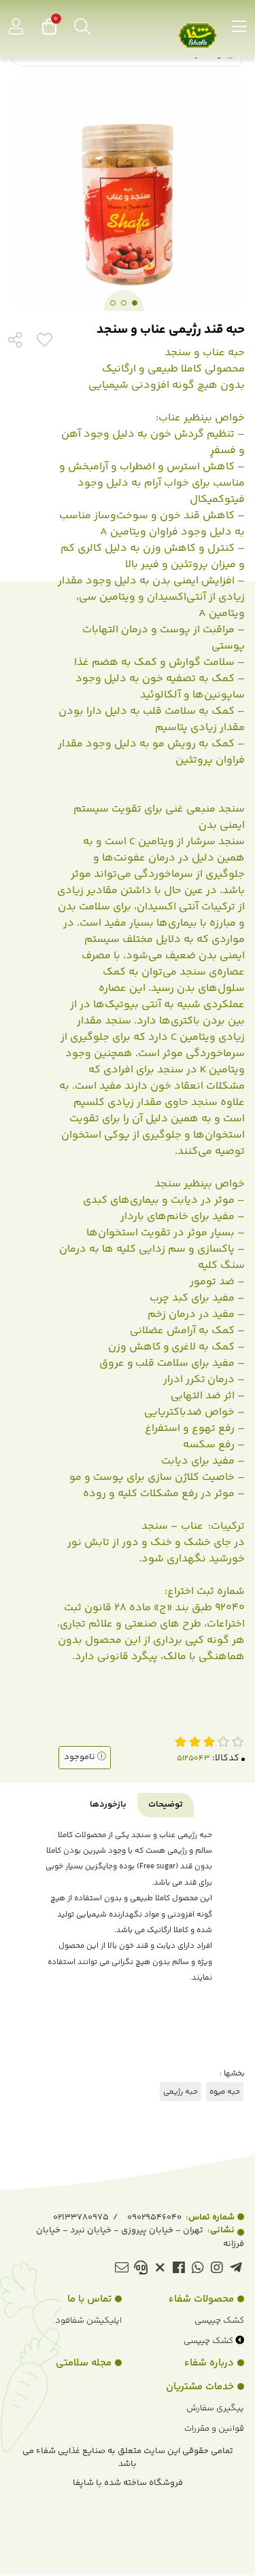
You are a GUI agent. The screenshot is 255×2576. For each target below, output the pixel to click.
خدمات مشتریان (200, 2387)
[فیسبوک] (178, 2269)
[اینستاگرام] (217, 2269)
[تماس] (140, 2269)
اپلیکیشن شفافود (88, 2321)
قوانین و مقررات (214, 2429)
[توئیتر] (159, 2269)
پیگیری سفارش (215, 2408)
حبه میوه (225, 2092)
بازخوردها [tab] (108, 1804)
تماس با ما (89, 2299)
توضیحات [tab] (166, 1804)
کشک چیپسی (219, 2321)
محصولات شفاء (201, 2299)
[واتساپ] (198, 2269)
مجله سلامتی (84, 2363)
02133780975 (81, 2217)
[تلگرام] (236, 2269)
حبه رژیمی (181, 2092)
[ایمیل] (121, 2269)
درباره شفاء (209, 2363)
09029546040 (181, 2217)
